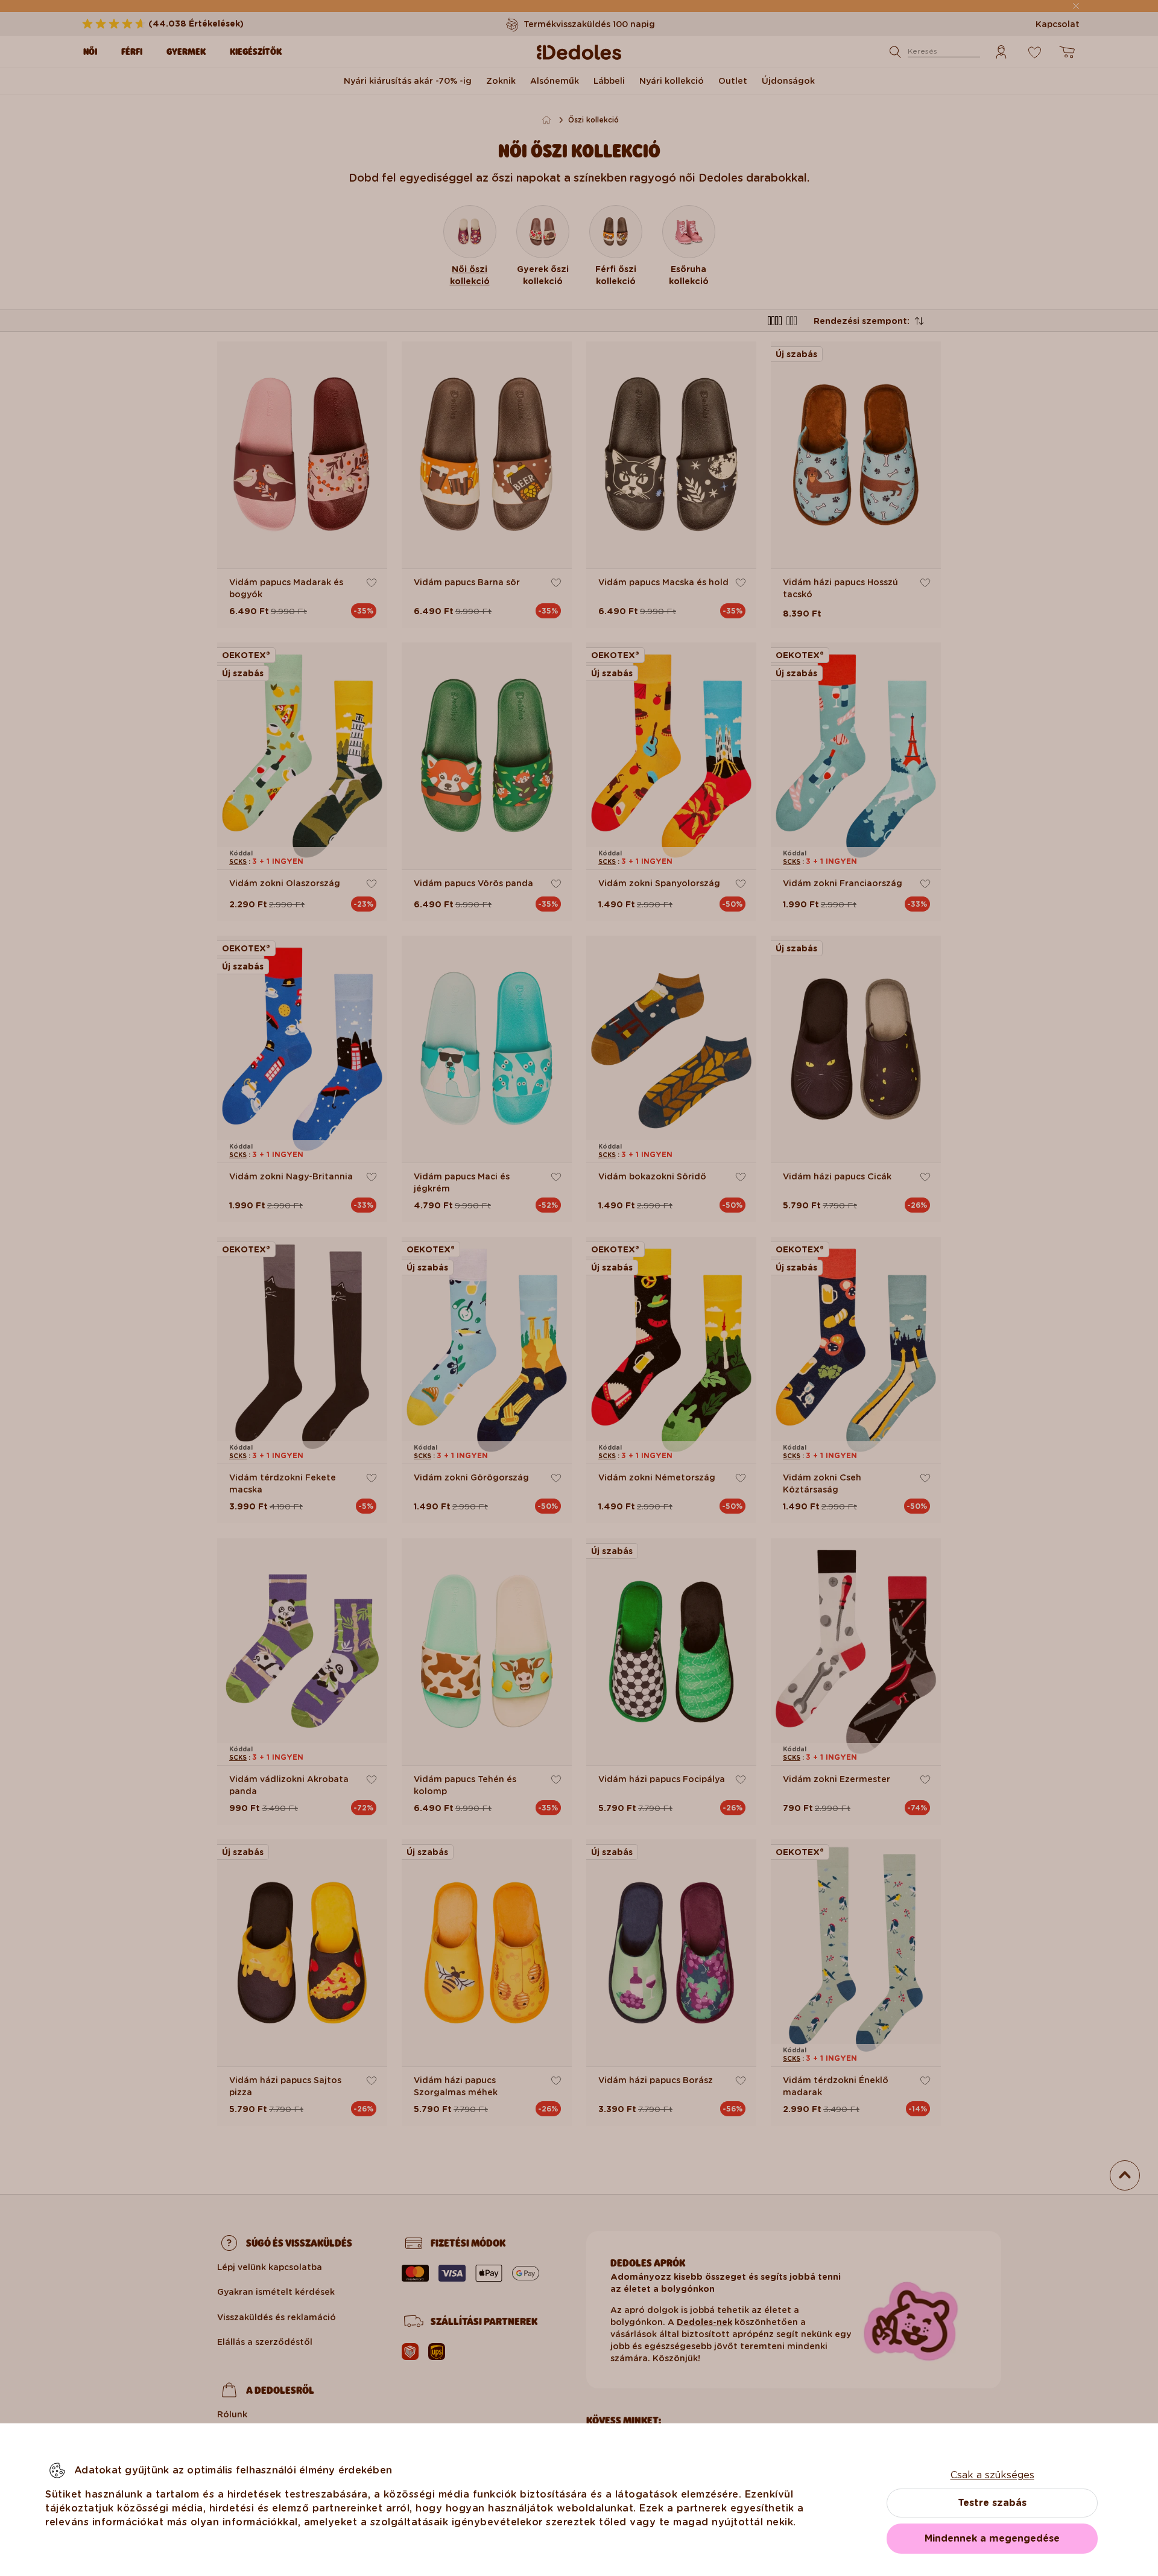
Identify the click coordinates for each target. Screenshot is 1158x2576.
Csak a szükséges (992, 2475)
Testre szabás (992, 2503)
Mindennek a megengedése (992, 2538)
